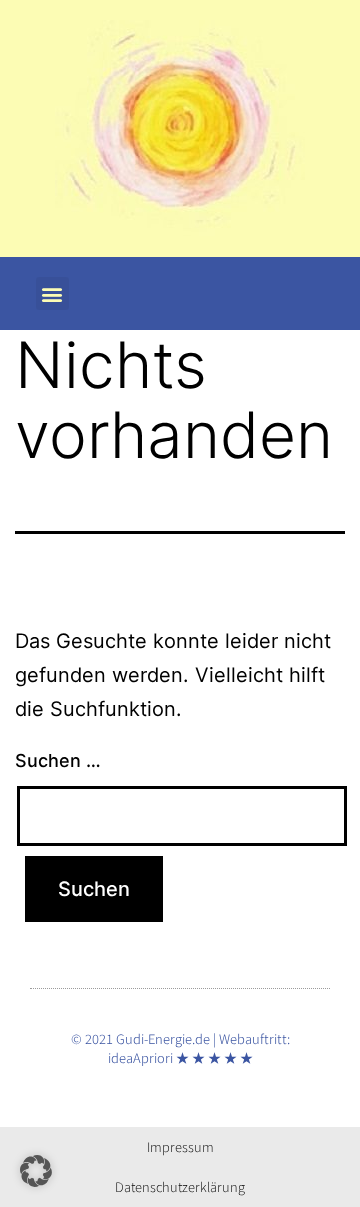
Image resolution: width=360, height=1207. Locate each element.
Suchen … (58, 760)
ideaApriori (140, 1057)
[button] (52, 293)
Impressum (180, 1146)
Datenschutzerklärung (180, 1186)
